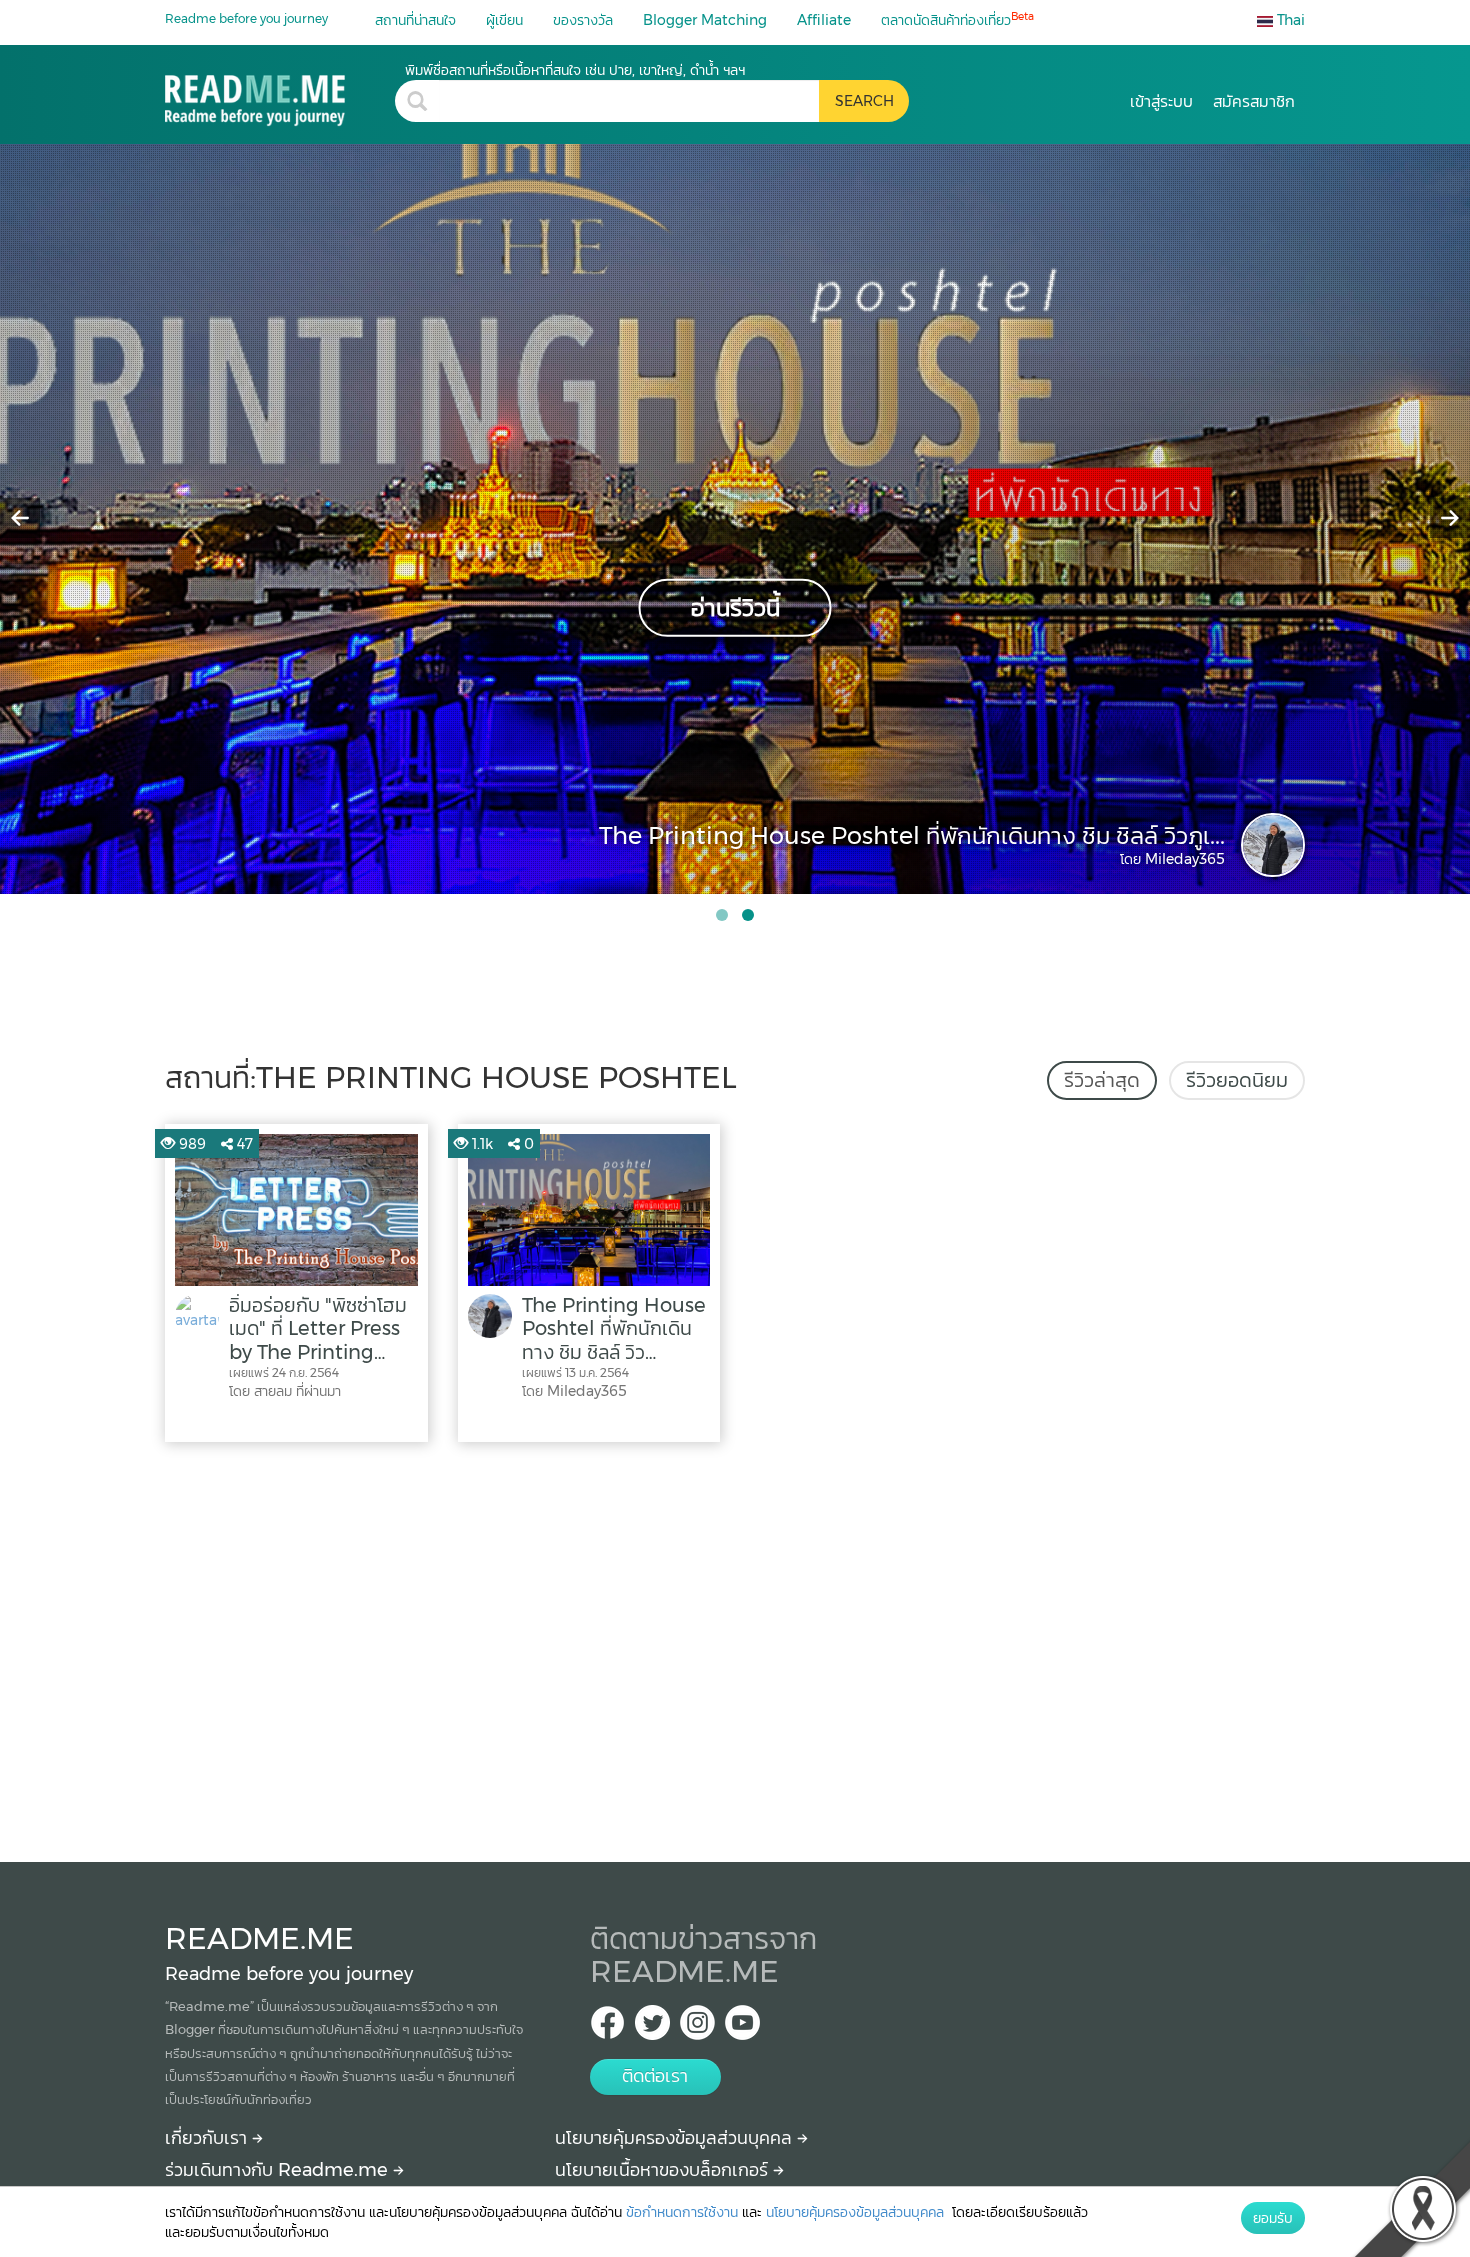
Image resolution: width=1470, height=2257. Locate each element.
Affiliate (824, 20)
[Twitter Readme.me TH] (652, 2028)
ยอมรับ (1273, 2218)
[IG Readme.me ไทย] (697, 2028)
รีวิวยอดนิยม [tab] (1237, 1080)
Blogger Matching (705, 20)
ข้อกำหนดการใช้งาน (682, 2212)
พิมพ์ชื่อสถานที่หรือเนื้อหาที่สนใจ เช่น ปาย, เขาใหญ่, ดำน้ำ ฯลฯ (575, 70)
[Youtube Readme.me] (742, 2028)
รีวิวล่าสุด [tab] (1102, 1080)
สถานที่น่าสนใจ (415, 20)
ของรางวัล (583, 20)
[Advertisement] (735, 1647)
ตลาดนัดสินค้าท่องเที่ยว (957, 19)
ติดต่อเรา (655, 2076)
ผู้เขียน (504, 20)
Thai (1289, 20)
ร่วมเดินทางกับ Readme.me (279, 2170)
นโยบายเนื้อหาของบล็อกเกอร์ (664, 2170)
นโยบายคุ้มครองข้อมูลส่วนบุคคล (676, 2138)
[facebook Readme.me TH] (607, 2028)
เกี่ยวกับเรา (208, 2138)
